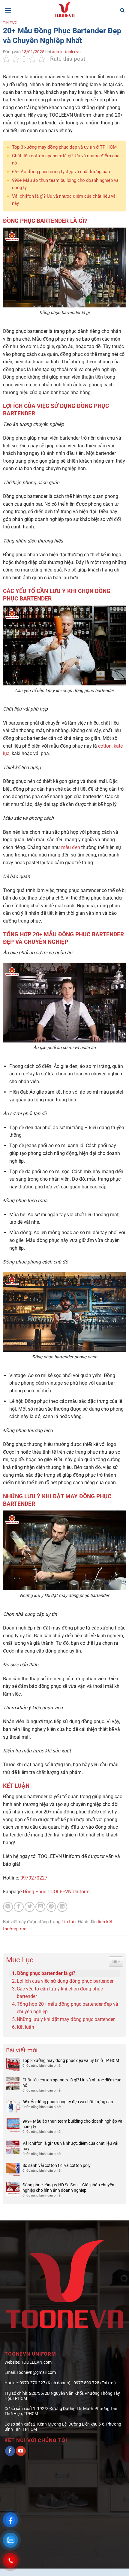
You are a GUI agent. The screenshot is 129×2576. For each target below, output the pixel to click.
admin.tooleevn (66, 52)
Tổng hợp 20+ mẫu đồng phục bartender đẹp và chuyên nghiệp (67, 2008)
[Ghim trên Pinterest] (51, 1907)
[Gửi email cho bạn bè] (40, 1907)
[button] (8, 10)
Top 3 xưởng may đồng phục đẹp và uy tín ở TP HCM (64, 147)
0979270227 (34, 1878)
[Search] (122, 10)
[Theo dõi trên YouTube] (21, 2451)
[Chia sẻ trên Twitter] (30, 1907)
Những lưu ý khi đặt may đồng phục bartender (66, 2019)
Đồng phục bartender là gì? (46, 1973)
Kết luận (25, 2027)
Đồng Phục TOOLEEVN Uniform (56, 1892)
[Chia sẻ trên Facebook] (19, 1907)
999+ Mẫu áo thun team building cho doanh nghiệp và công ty (72, 2124)
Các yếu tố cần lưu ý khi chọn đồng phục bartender (60, 1993)
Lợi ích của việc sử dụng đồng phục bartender (65, 1981)
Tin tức (10, 23)
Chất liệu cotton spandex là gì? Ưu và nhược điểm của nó (72, 2083)
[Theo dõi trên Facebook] (10, 2451)
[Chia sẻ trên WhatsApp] (8, 1907)
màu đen (71, 847)
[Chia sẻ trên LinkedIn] (62, 1907)
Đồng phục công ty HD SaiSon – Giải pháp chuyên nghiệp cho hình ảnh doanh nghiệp (68, 2188)
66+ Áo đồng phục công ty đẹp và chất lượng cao (61, 172)
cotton (105, 746)
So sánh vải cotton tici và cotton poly (57, 2165)
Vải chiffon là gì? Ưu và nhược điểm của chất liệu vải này (70, 2146)
